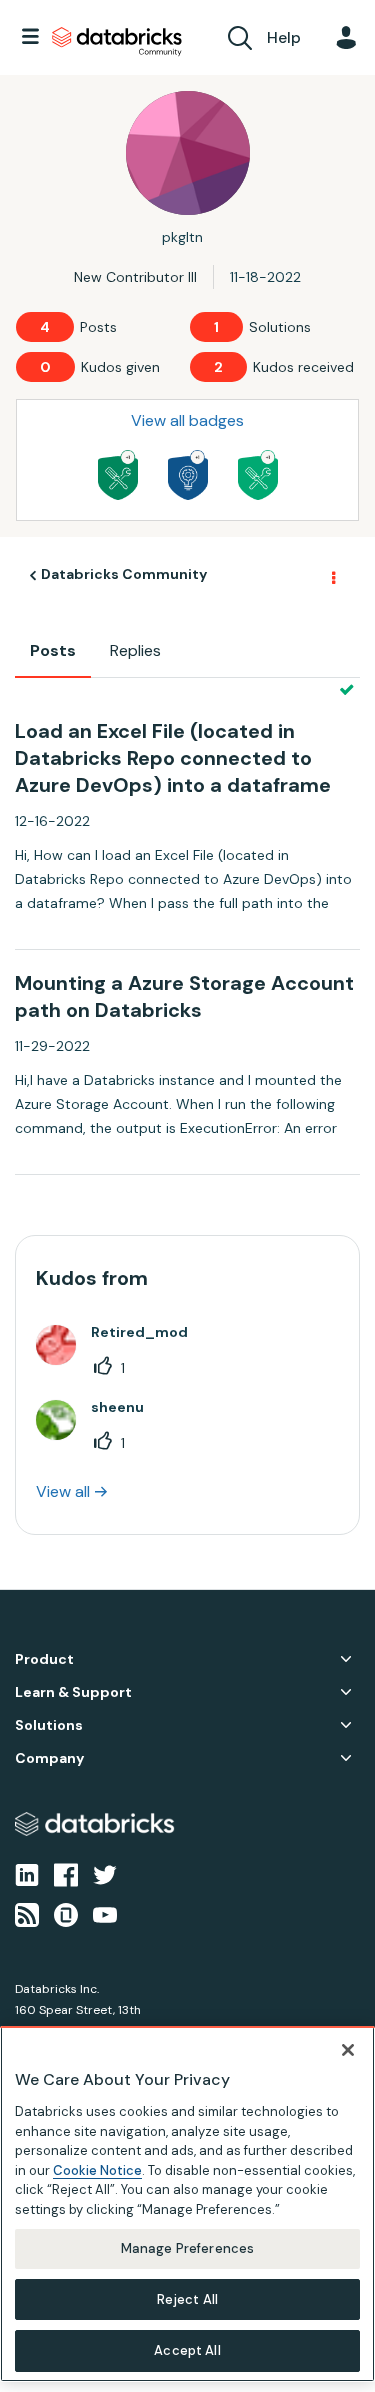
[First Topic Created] (188, 475)
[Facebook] (66, 1873)
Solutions (49, 1725)
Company (49, 1758)
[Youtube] (105, 1914)
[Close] (348, 2050)
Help (284, 37)
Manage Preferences (187, 2248)
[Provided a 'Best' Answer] (118, 475)
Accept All (187, 2350)
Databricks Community (117, 42)
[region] (187, 2204)
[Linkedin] (27, 1873)
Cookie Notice (97, 2170)
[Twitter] (105, 1873)
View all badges (187, 420)
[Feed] (27, 1914)
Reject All (187, 2299)
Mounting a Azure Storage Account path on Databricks (184, 996)
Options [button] (332, 576)
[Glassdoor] (66, 1914)
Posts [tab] (53, 650)
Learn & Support (73, 1692)
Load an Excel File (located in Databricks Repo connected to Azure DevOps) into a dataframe (173, 758)
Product (44, 1659)
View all (63, 1491)
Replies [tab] (135, 650)
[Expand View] (346, 1659)
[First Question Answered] (258, 475)
